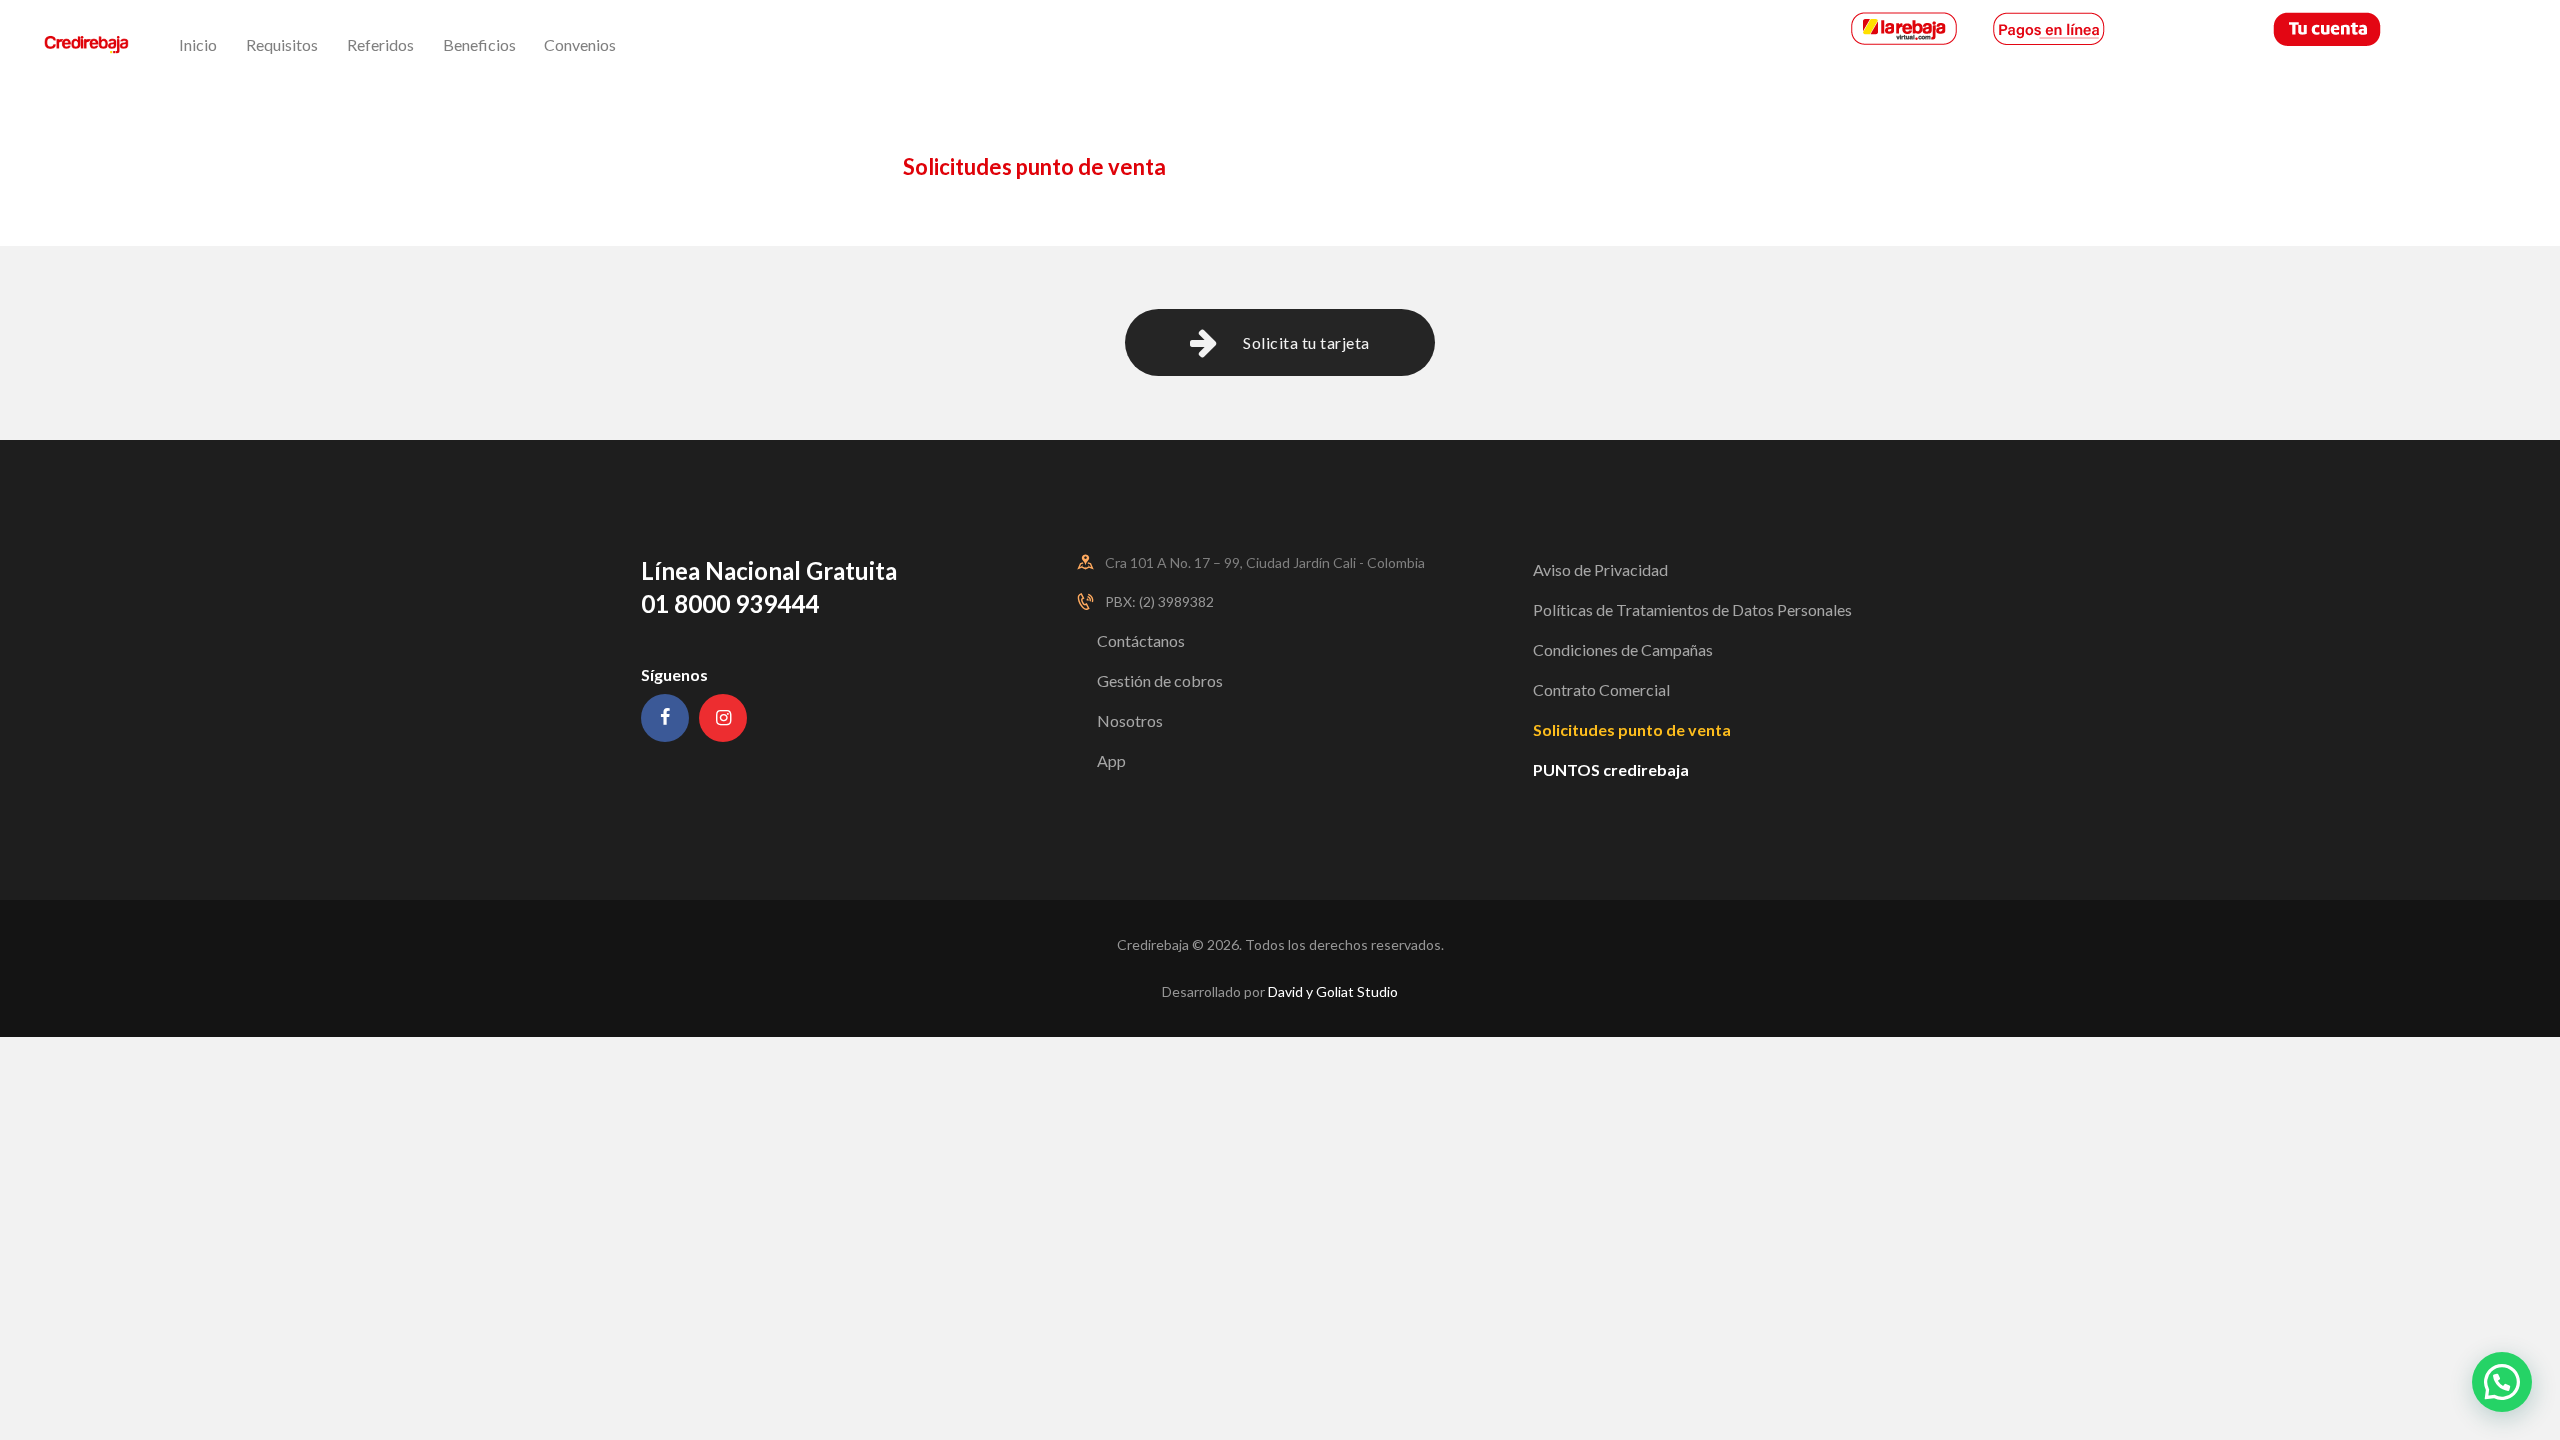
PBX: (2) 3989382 (1159, 601)
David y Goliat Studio (1333, 991)
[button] (2502, 1382)
